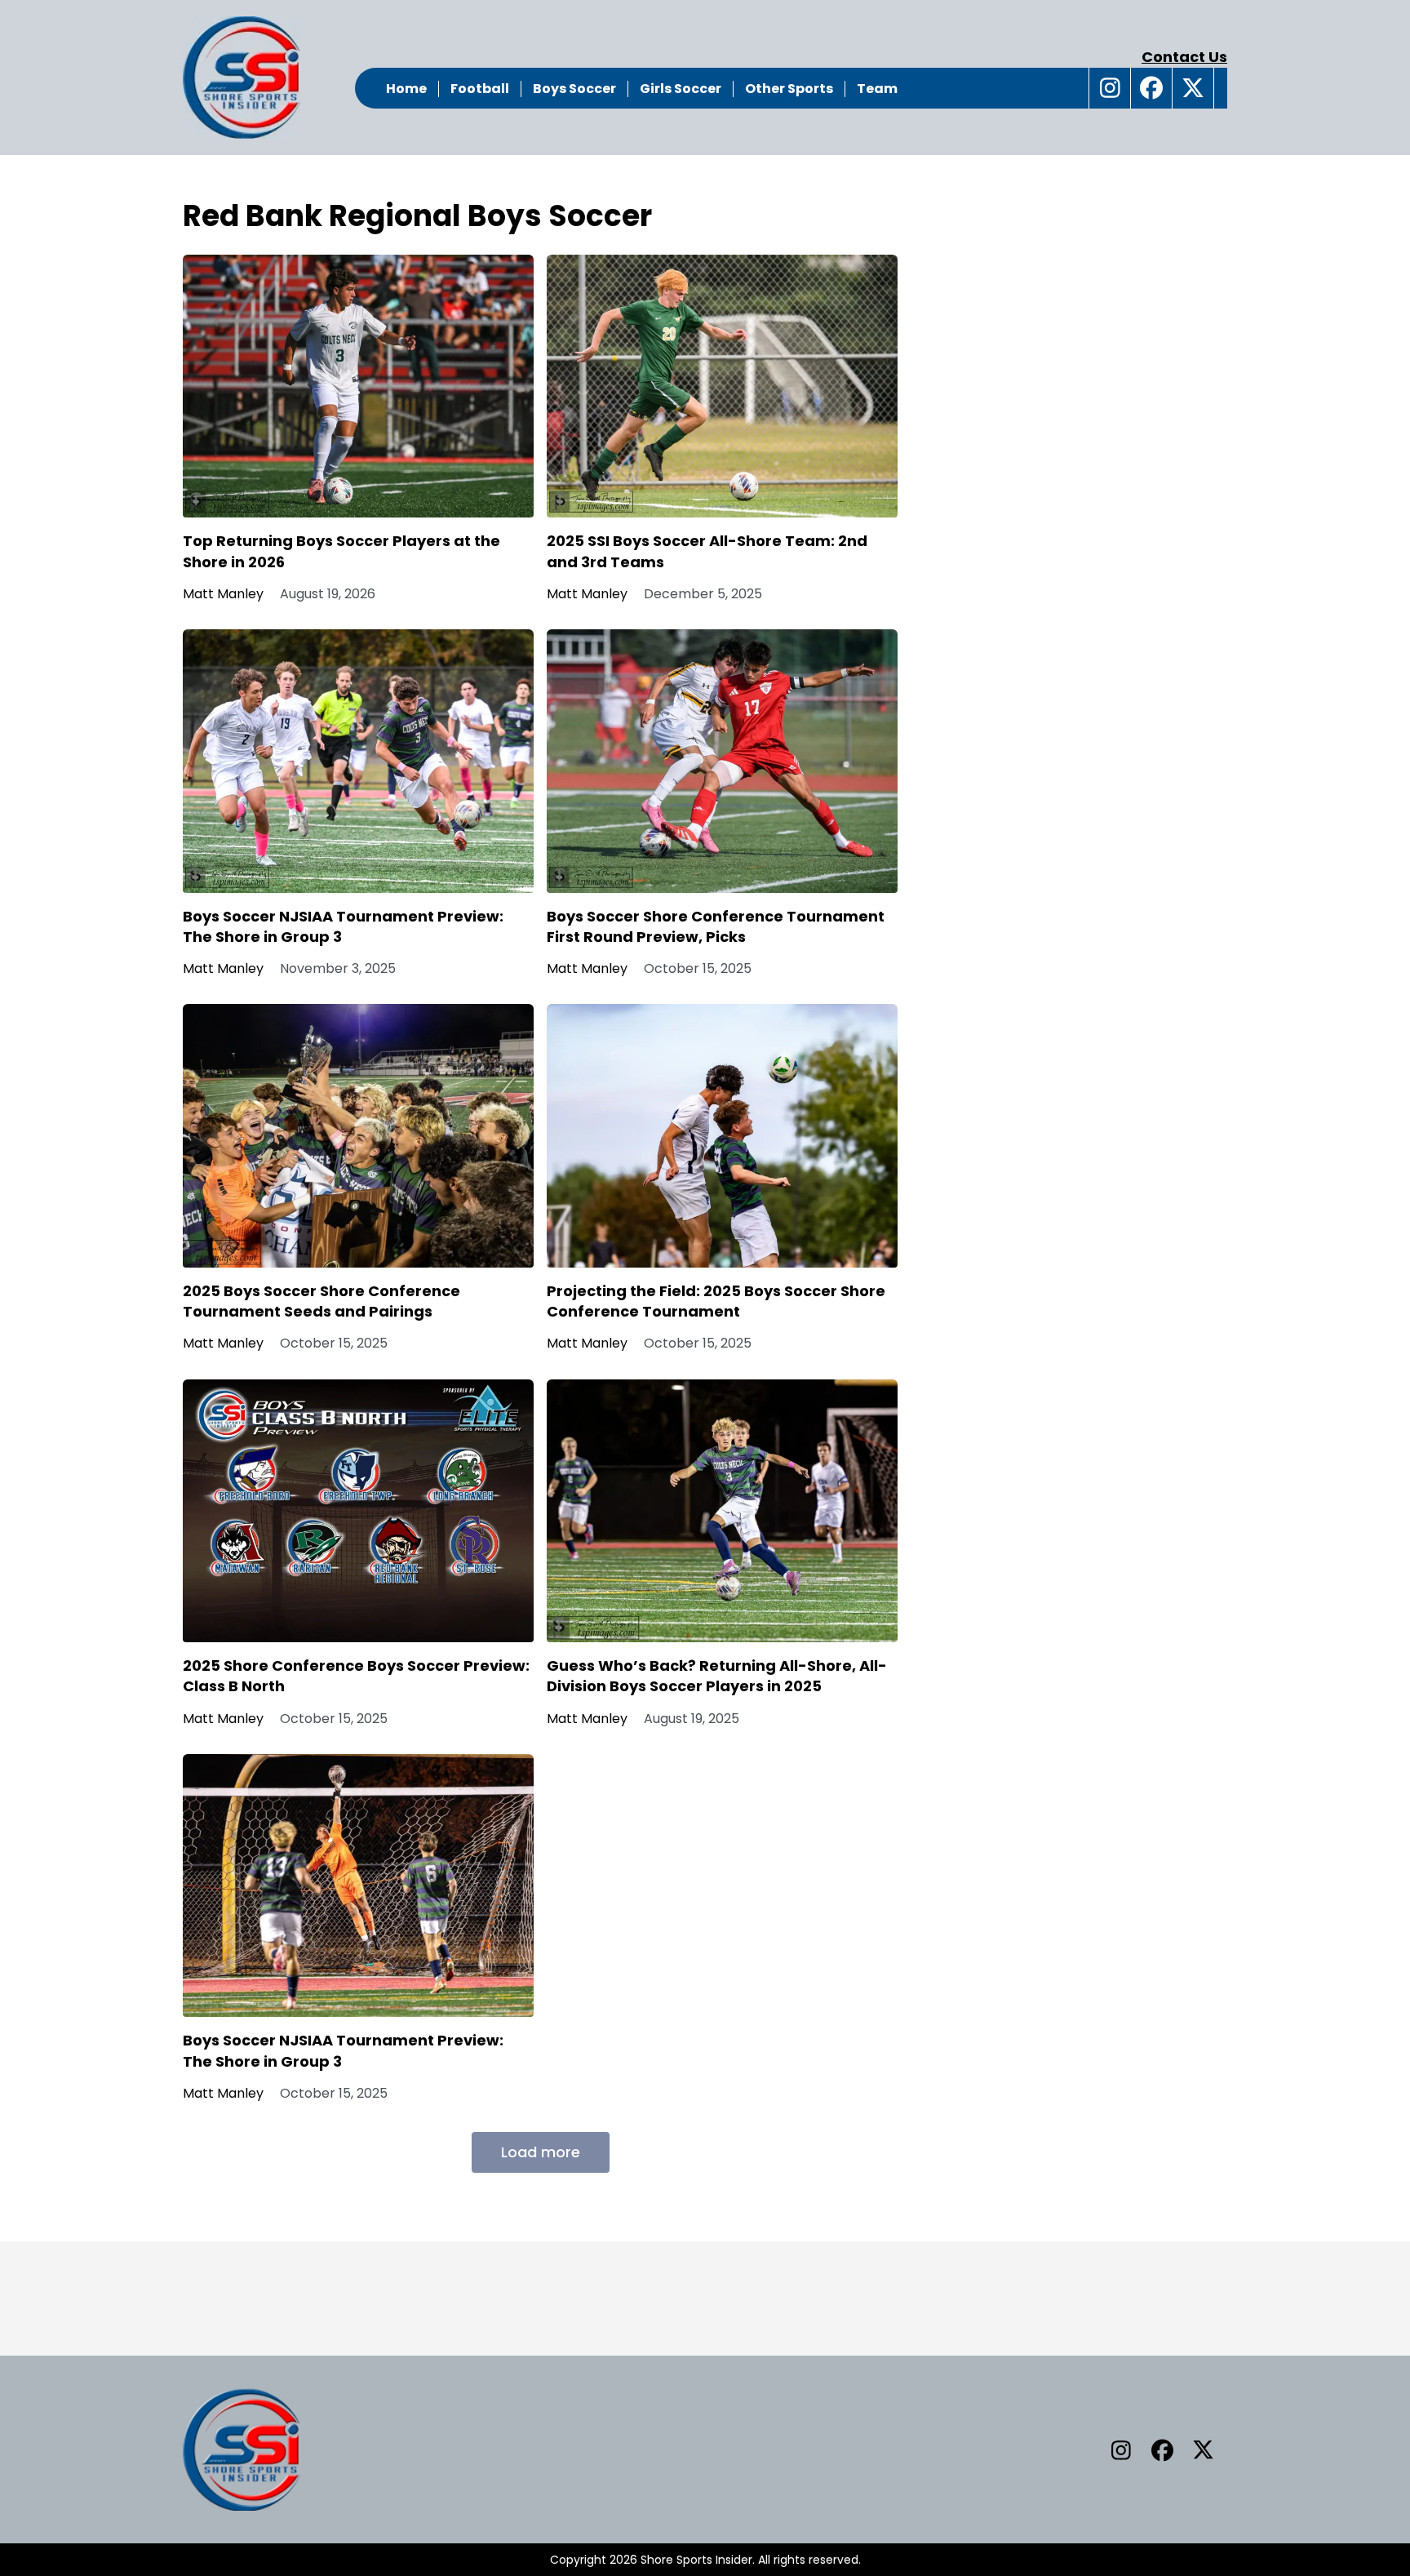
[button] (1110, 88)
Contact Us (1184, 57)
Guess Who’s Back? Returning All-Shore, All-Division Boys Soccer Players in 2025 (717, 1676)
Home (406, 89)
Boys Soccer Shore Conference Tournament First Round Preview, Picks (716, 926)
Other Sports (789, 89)
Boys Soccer (574, 89)
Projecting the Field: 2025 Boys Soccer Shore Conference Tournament (716, 1301)
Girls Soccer (681, 89)
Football (480, 89)
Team (877, 89)
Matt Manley (223, 594)
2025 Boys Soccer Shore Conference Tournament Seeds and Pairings (321, 1301)
